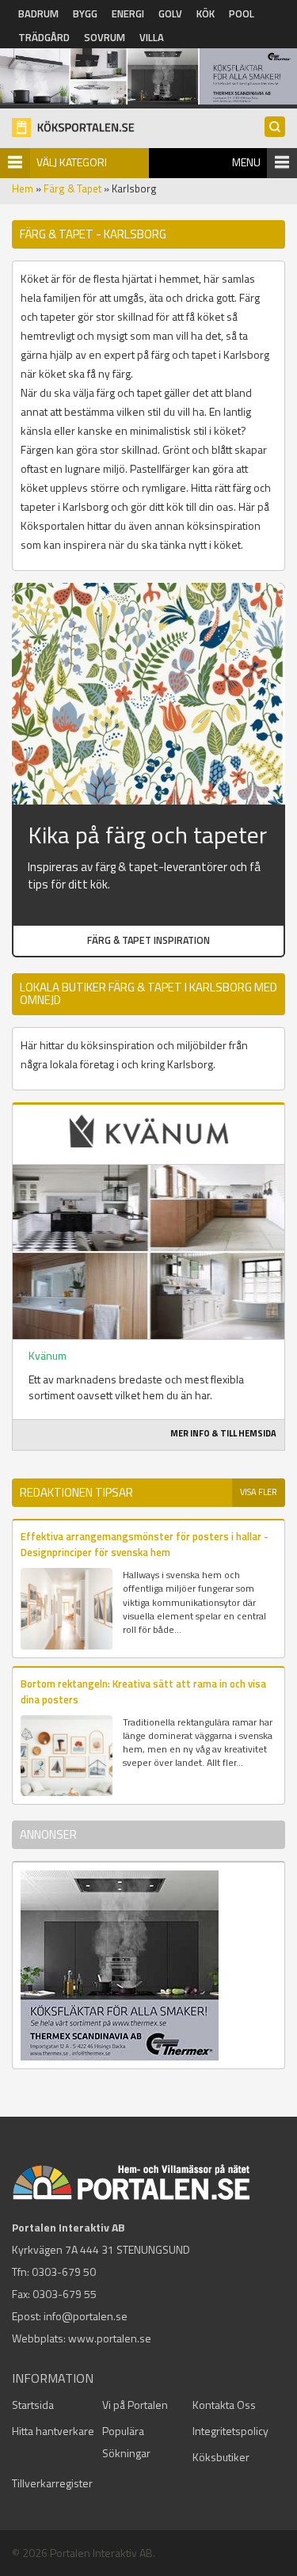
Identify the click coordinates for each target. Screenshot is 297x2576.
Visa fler (259, 1492)
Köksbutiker (221, 2457)
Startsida (33, 2405)
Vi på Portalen (135, 2405)
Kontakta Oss (224, 2405)
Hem (23, 188)
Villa (152, 37)
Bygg (85, 13)
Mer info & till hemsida (223, 1433)
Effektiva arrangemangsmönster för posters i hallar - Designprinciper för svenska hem (145, 1544)
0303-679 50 (64, 2272)
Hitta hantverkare (53, 2431)
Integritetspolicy (230, 2431)
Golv (170, 13)
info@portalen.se (86, 2316)
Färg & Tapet (72, 188)
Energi (128, 13)
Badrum (38, 13)
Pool (242, 13)
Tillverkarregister (52, 2483)
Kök (206, 13)
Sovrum (105, 37)
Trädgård (44, 37)
